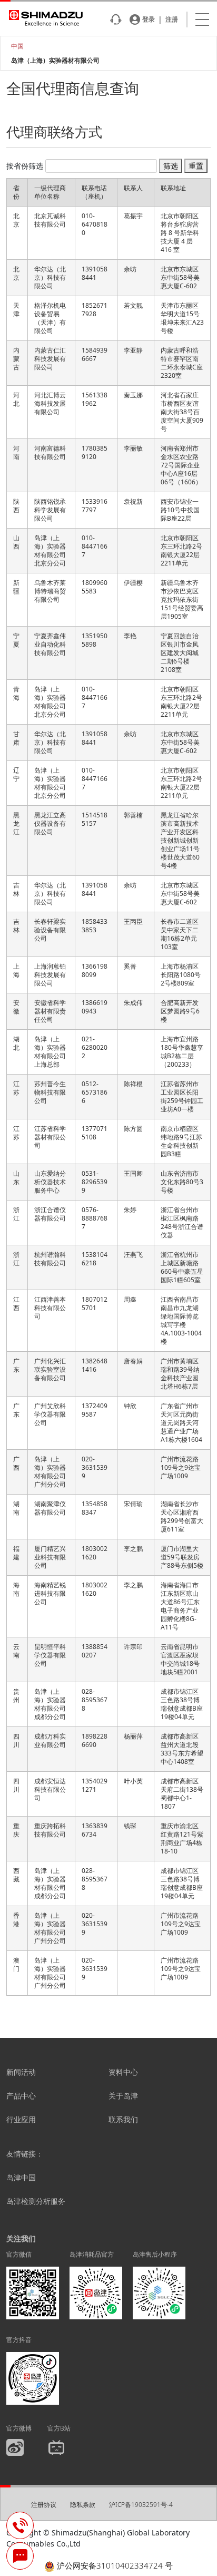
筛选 (171, 166)
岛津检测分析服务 (36, 2201)
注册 (172, 19)
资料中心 (123, 2072)
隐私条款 (83, 2505)
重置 (196, 166)
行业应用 (21, 2119)
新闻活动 (21, 2072)
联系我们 (123, 2119)
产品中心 (21, 2096)
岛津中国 (21, 2177)
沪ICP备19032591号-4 (141, 2505)
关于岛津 (123, 2096)
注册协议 (44, 2505)
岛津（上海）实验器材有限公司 (55, 60)
